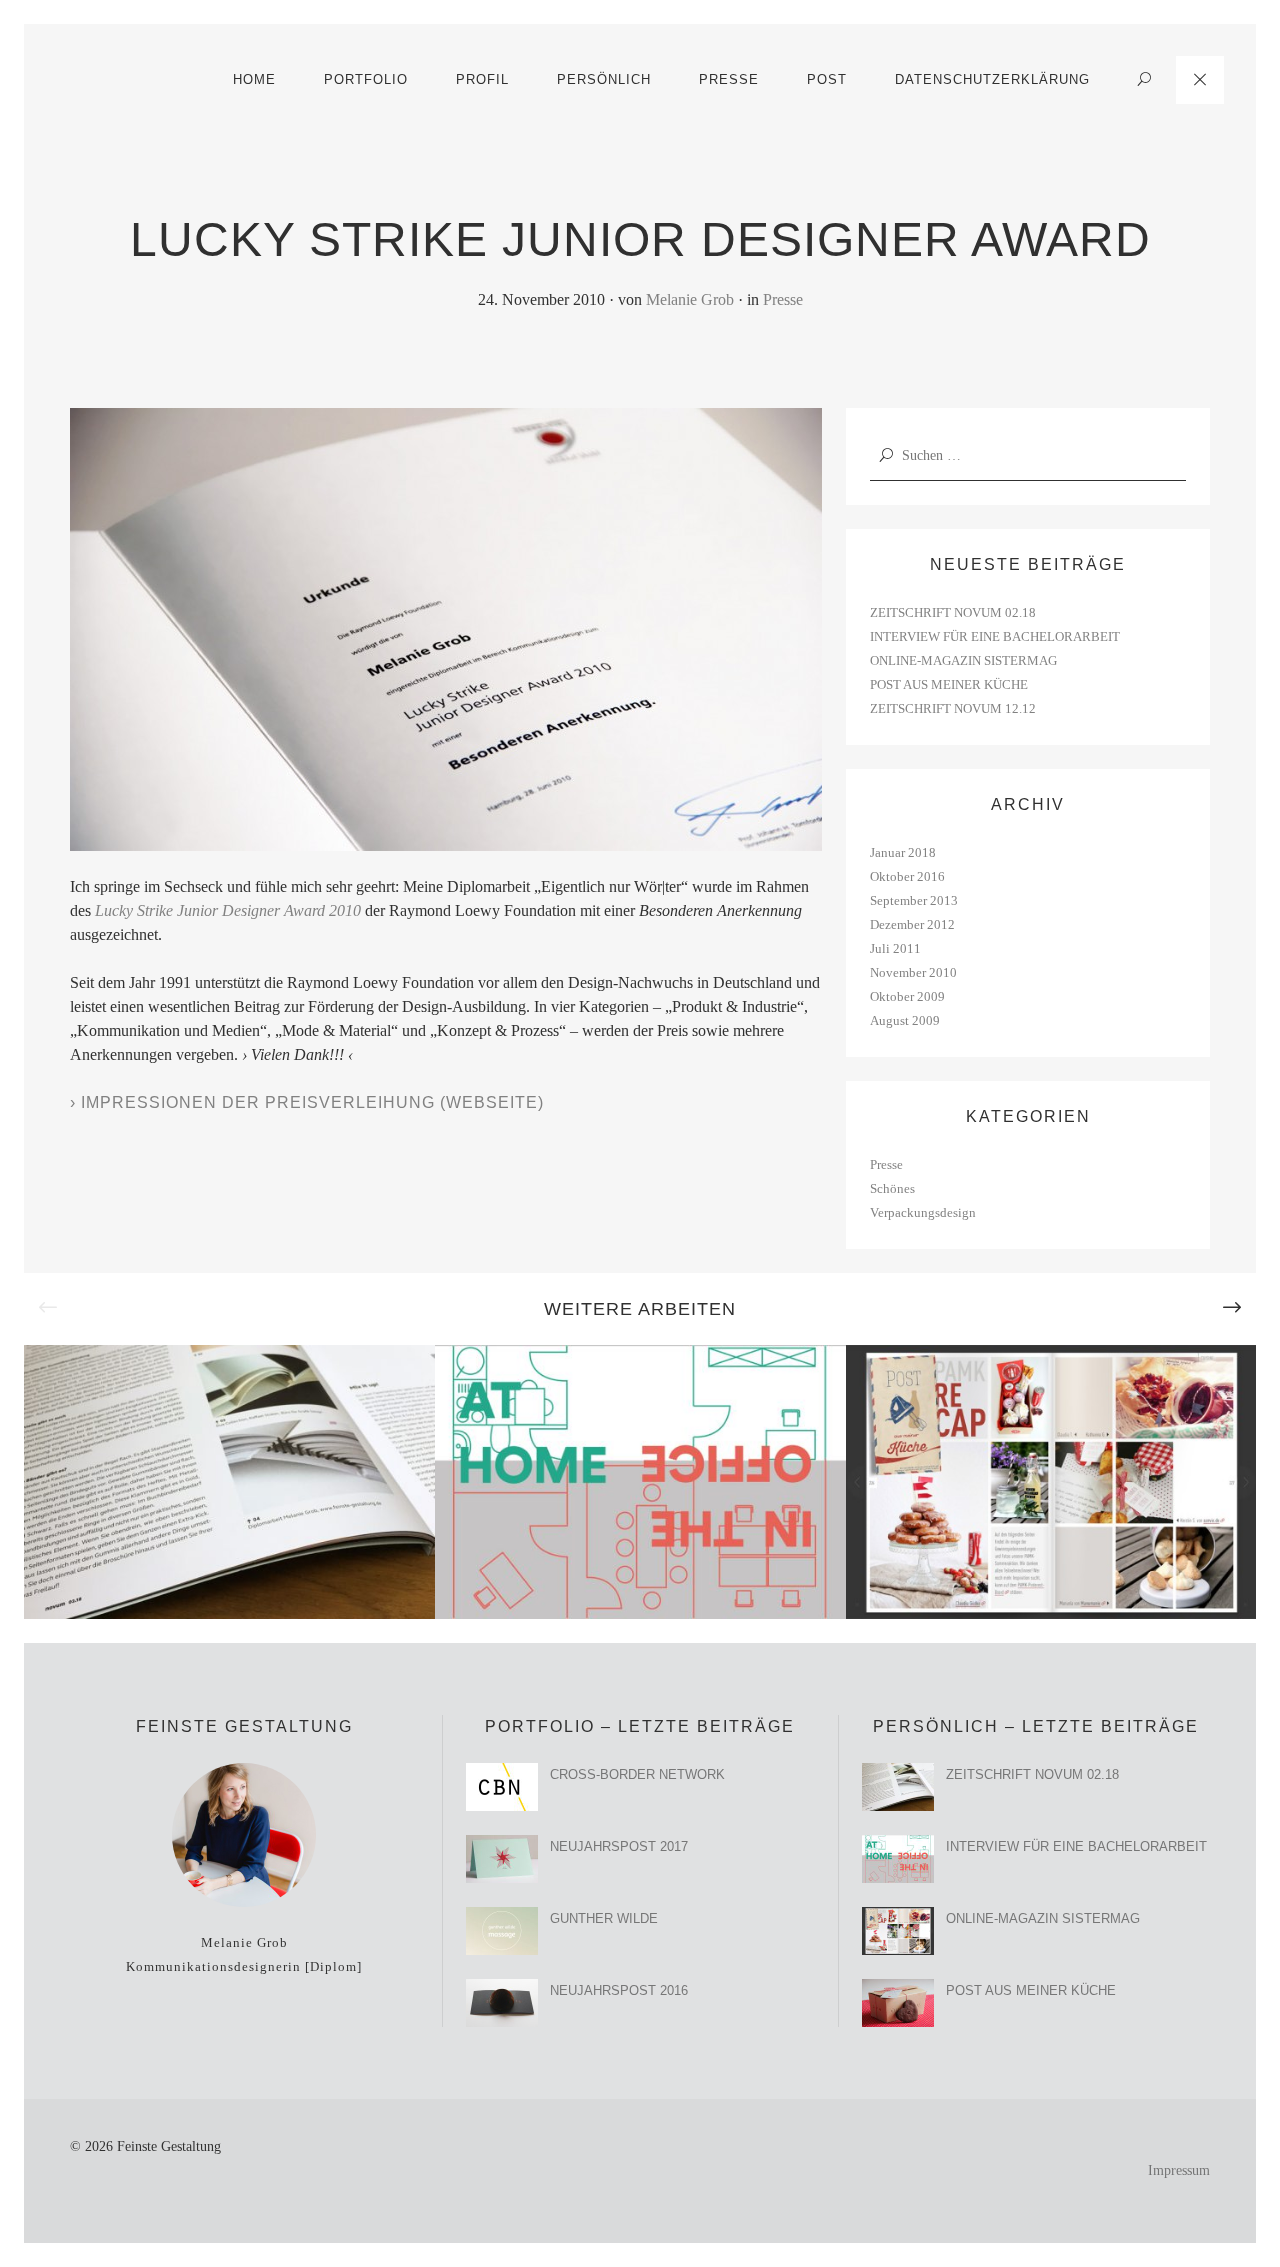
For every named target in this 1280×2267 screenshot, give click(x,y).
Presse (783, 299)
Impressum (1179, 2170)
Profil (482, 79)
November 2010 (913, 972)
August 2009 (905, 1020)
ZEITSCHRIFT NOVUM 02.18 (953, 612)
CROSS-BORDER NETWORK (637, 1774)
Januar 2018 (903, 852)
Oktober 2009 (907, 996)
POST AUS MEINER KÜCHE (949, 684)
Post (827, 79)
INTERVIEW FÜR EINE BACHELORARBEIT (995, 636)
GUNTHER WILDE (604, 1918)
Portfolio (366, 79)
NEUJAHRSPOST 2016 (619, 1990)
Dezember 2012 (912, 924)
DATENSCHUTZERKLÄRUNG (992, 79)
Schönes (892, 1188)
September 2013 (914, 900)
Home (254, 79)
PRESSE (729, 79)
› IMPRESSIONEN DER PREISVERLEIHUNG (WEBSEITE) (307, 1102)
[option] (229, 1482)
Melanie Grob (690, 299)
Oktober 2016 (907, 876)
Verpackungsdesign (923, 1212)
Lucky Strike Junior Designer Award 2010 (228, 910)
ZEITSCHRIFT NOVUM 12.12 (953, 708)
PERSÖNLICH (604, 79)
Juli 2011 (895, 948)
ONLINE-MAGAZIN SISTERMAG (963, 660)
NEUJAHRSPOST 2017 (619, 1846)
